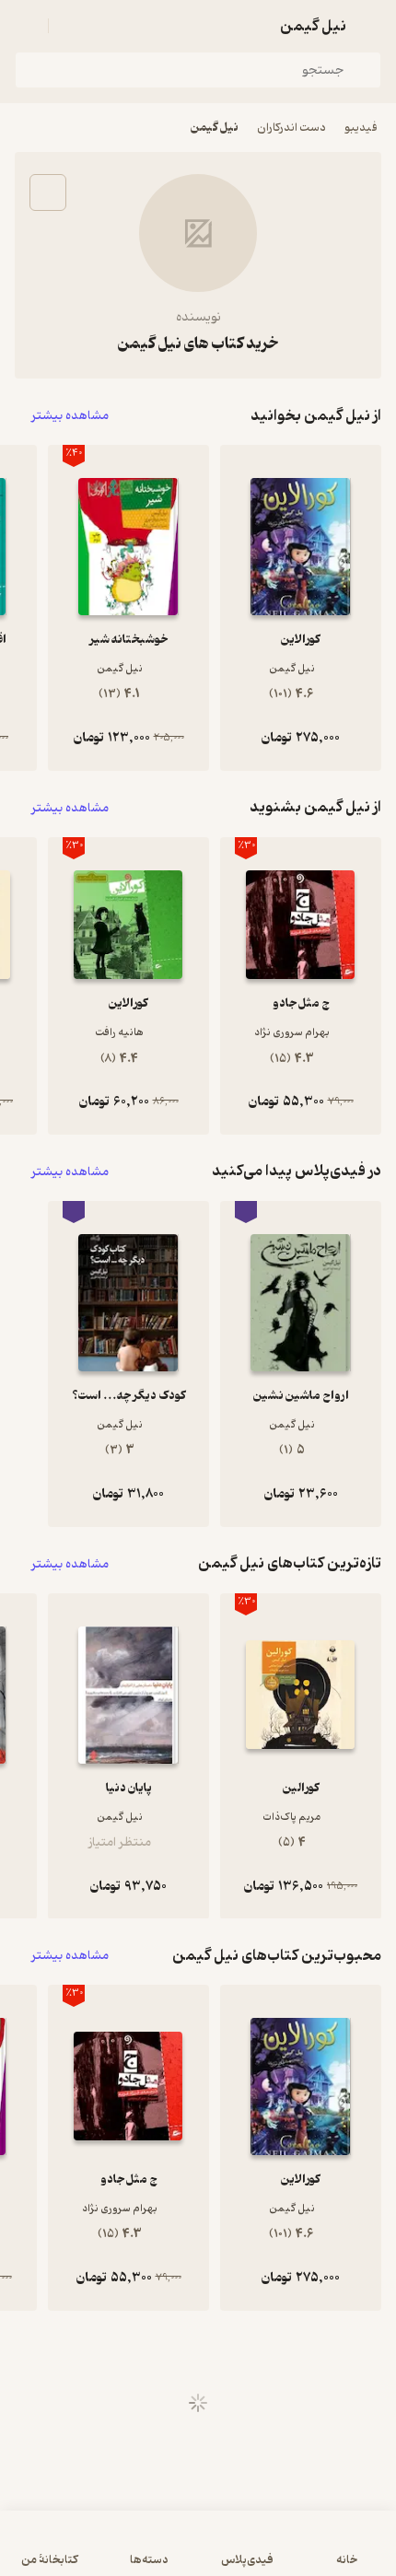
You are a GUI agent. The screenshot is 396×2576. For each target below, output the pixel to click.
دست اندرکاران (291, 128)
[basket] (71, 26)
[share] (48, 192)
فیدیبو (361, 128)
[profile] (26, 26)
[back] (370, 26)
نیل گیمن (215, 128)
